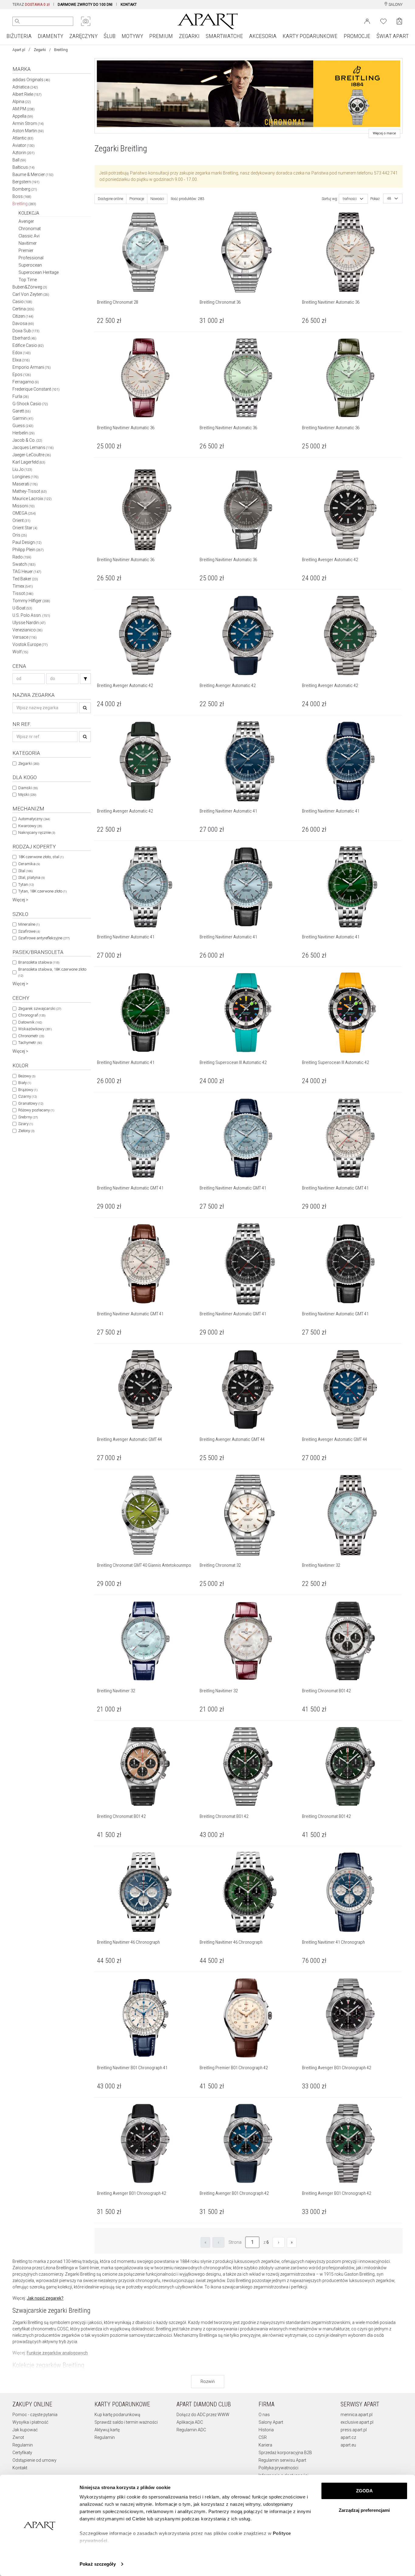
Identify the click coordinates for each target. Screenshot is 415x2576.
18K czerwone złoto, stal (41, 857)
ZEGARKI (189, 36)
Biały (25, 1083)
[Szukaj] (85, 679)
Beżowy (27, 1076)
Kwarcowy (30, 826)
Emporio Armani (32, 367)
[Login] (367, 21)
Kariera (265, 2445)
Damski (28, 788)
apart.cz (348, 2437)
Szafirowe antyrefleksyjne (44, 938)
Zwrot (18, 2437)
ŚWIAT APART (393, 36)
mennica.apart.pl (357, 2415)
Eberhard (24, 338)
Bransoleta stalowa (39, 962)
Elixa (21, 360)
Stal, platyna (31, 877)
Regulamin (23, 2445)
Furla (21, 396)
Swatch (24, 564)
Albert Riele (27, 94)
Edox (22, 353)
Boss (22, 196)
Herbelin (24, 433)
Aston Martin (28, 131)
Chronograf (32, 1015)
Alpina (22, 102)
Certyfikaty (22, 2453)
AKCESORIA (263, 36)
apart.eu (348, 2445)
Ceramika (29, 864)
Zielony (26, 1131)
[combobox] (353, 199)
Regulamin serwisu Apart (282, 2460)
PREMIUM (161, 36)
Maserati (25, 484)
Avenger (26, 221)
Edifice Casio (28, 345)
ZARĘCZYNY (83, 36)
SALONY (395, 5)
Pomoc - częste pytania (35, 2415)
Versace (25, 637)
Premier (26, 250)
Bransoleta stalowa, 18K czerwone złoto (52, 972)
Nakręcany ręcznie (37, 832)
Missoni (24, 506)
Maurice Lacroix (32, 499)
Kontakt (20, 2468)
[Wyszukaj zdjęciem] (86, 21)
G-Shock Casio (30, 404)
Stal (25, 871)
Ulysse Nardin (29, 623)
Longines (26, 477)
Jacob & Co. (27, 440)
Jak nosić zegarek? (45, 2298)
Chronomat (30, 229)
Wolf (20, 652)
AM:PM (24, 109)
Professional (31, 258)
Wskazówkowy (35, 1029)
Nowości (157, 199)
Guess (23, 426)
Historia (266, 2430)
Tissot (23, 593)
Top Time (28, 280)
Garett (22, 411)
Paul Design (27, 542)
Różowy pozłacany (36, 1110)
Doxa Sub (26, 331)
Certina (23, 309)
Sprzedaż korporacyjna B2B (285, 2453)
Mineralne (29, 924)
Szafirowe (29, 931)
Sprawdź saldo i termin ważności (126, 2422)
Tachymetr (30, 1043)
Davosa (23, 323)
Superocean (30, 265)
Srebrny (28, 1117)
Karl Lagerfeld (29, 462)
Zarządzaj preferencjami (364, 2510)
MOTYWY (132, 36)
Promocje (137, 199)
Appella (23, 116)
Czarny (27, 1096)
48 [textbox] (389, 199)
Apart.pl (19, 50)
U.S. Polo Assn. (31, 615)
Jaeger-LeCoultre (32, 455)
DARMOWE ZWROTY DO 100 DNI (85, 5)
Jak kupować (25, 2430)
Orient (21, 520)
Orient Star (25, 528)
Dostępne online (110, 199)
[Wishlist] (383, 21)
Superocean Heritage (39, 272)
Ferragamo (26, 382)
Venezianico (27, 630)
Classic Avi (29, 236)
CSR (263, 2437)
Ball (19, 160)
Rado (22, 557)
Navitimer (28, 243)
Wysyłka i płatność (30, 2422)
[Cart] (399, 21)
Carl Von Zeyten (31, 294)
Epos (22, 375)
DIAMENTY (50, 36)
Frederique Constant (36, 389)
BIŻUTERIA (19, 36)
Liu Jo (22, 469)
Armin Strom (28, 123)
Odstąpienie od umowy (34, 2460)
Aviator (24, 145)
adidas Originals (31, 80)
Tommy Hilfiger (31, 601)
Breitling (24, 204)
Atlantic (23, 138)
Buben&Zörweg (30, 287)
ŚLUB (110, 36)
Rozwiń (208, 2381)
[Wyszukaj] (17, 21)
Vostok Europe (30, 644)
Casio (22, 302)
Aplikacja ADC (190, 2422)
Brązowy (28, 1090)
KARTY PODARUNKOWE (310, 36)
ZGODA (364, 2491)
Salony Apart (271, 2422)
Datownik (30, 1022)
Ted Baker (25, 579)
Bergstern (26, 182)
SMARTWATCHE (224, 36)
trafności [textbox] (350, 199)
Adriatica (25, 87)
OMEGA (24, 513)
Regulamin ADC (191, 2430)
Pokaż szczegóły (98, 2564)
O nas (264, 2415)
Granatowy (31, 1103)
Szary (26, 1124)
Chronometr (31, 1036)
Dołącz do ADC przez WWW (203, 2415)
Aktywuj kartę (107, 2430)
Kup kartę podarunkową (117, 2415)
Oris (20, 535)
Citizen (23, 316)
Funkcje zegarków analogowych (57, 2353)
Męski (27, 794)
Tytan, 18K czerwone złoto (42, 891)
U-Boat (22, 608)
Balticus (24, 167)
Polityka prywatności (278, 2468)
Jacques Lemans (33, 447)
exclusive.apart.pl (357, 2422)
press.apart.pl (354, 2430)
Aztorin (24, 153)
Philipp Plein (28, 550)
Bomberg (25, 189)
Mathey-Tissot (30, 491)
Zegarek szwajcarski (40, 1008)
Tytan (26, 884)
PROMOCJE (357, 36)
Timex (23, 586)
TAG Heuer (27, 571)
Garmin (23, 418)
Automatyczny (34, 819)
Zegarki (40, 50)
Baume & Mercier (33, 174)
